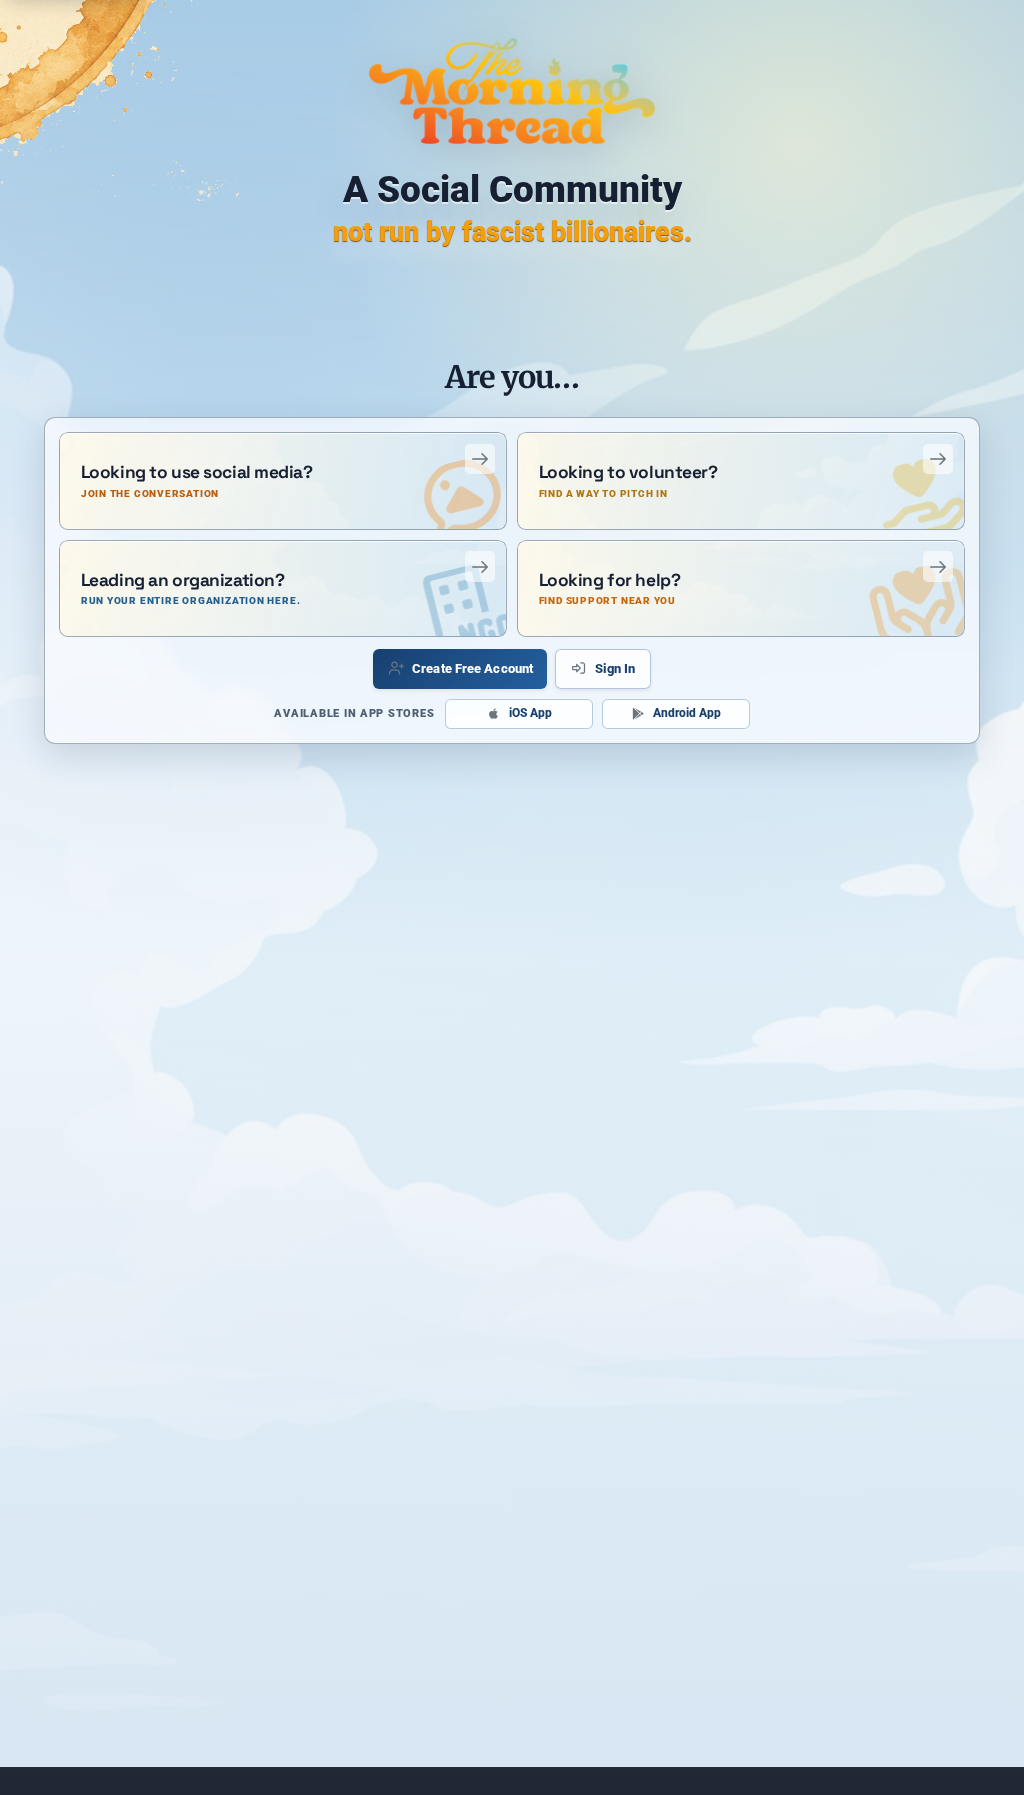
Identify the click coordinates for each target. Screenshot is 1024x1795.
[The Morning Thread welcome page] (512, 91)
